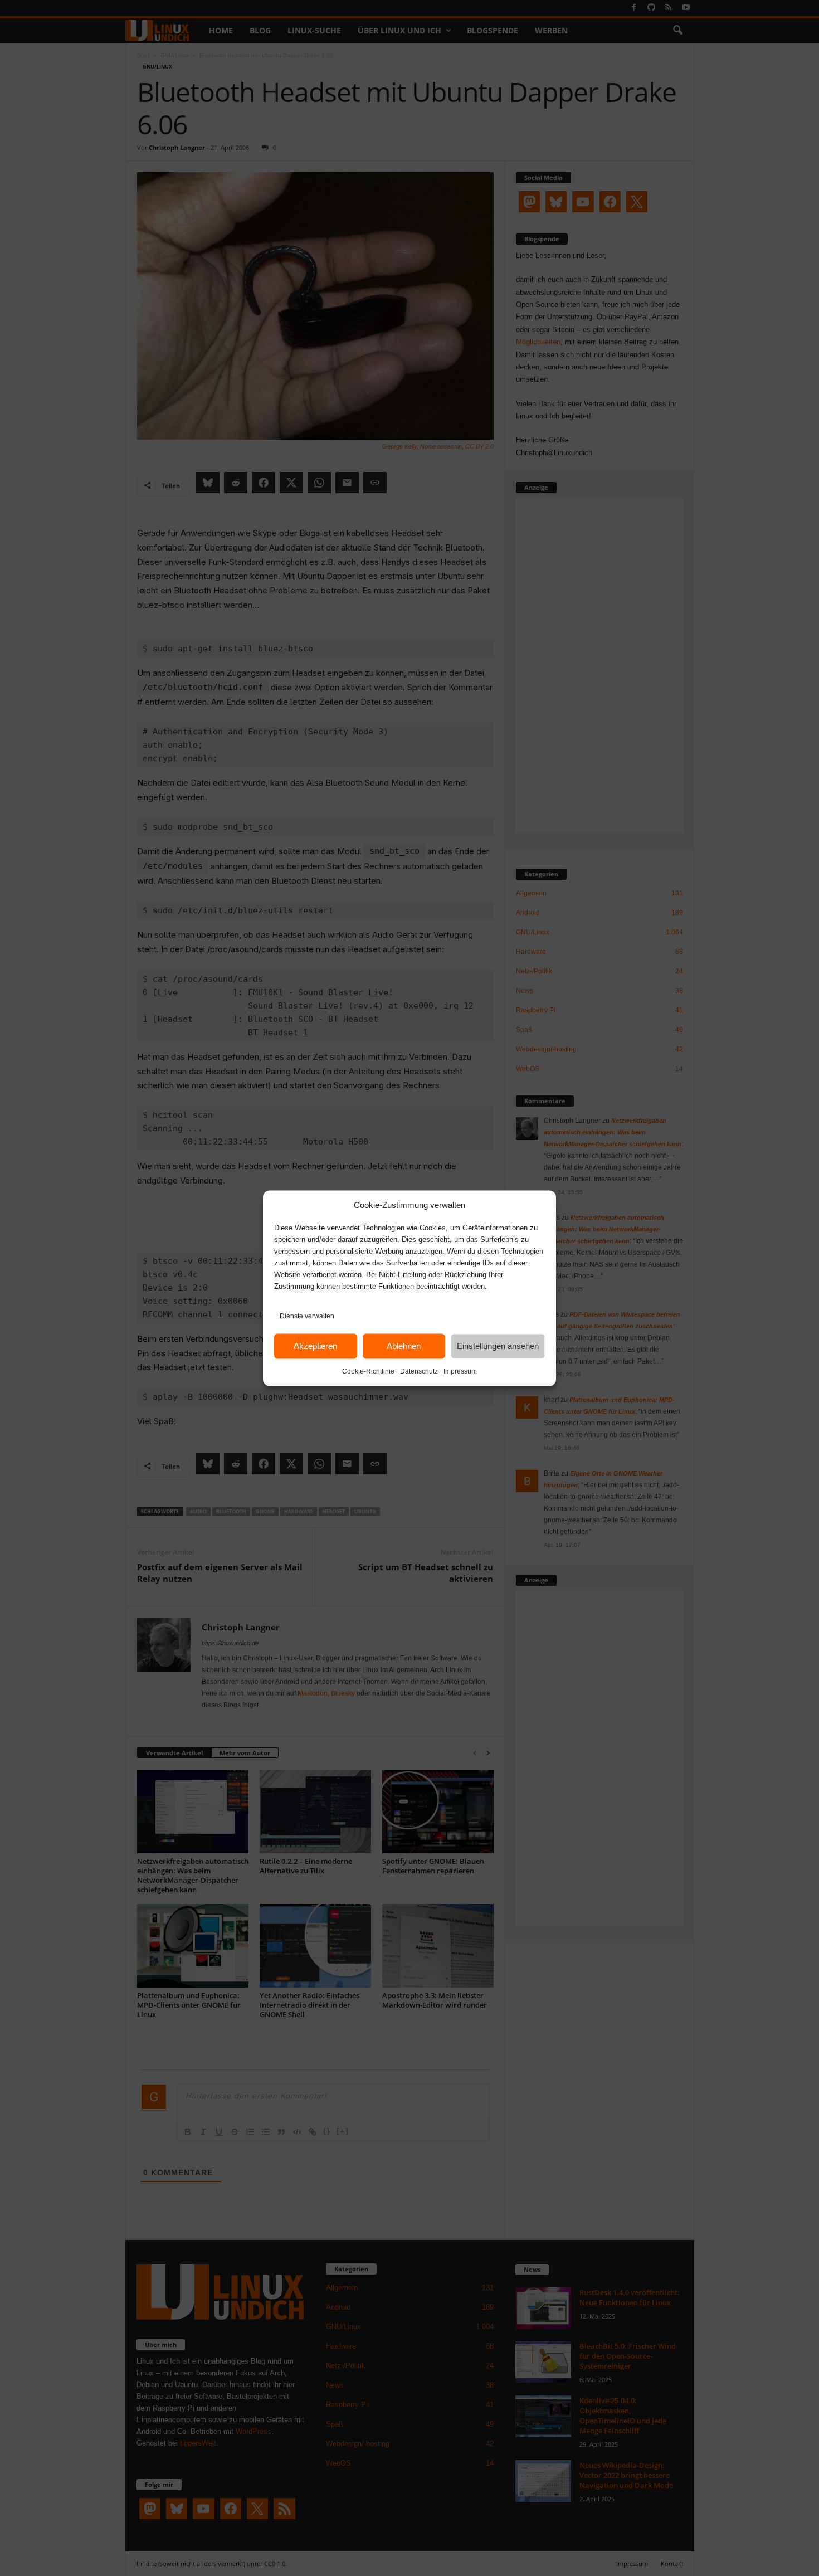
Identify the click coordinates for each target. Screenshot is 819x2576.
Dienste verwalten (307, 1316)
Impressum (460, 1371)
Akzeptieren (315, 1346)
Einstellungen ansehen (498, 1346)
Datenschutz (419, 1371)
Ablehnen (404, 1346)
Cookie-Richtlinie (368, 1371)
